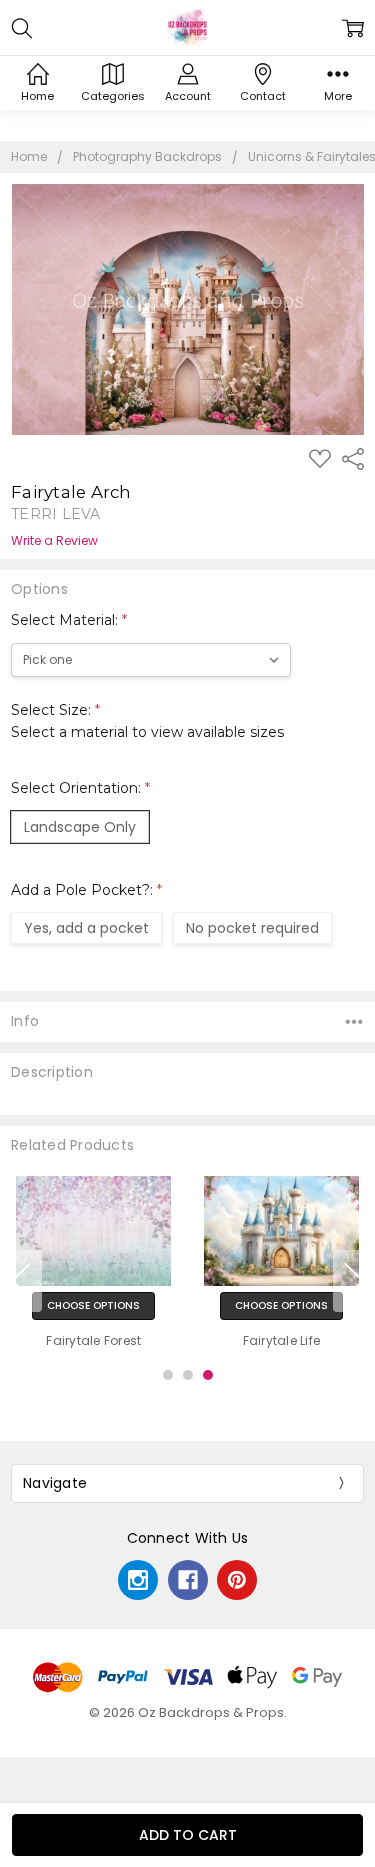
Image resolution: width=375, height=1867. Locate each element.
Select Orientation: (80, 788)
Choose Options (93, 1306)
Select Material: (69, 620)
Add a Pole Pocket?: (86, 890)
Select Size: (147, 721)
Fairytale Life (282, 1341)
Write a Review (54, 541)
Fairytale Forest (93, 1341)
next (354, 1281)
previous (21, 1281)
